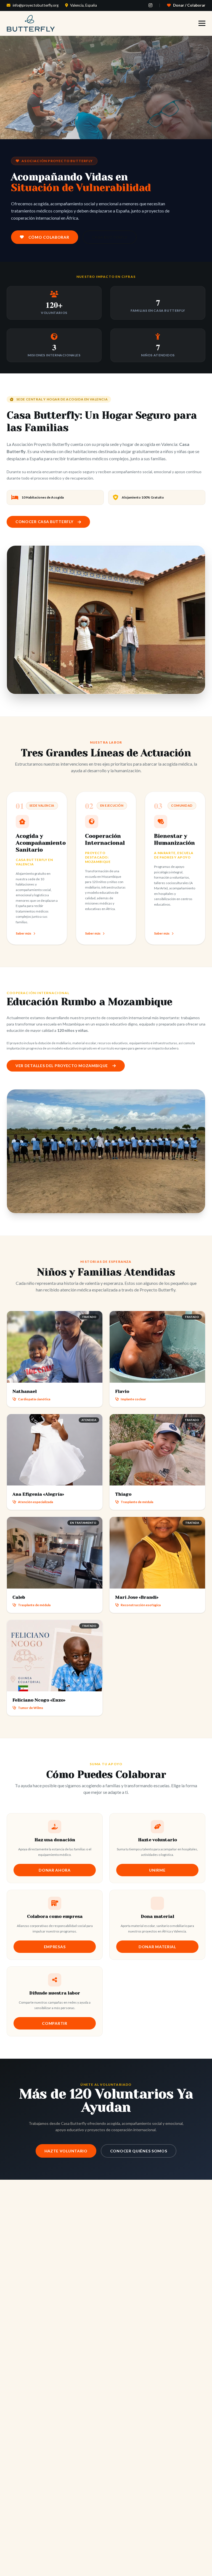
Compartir (55, 2023)
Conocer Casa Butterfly (44, 522)
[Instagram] (150, 5)
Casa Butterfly (110, 237)
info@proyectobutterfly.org (36, 5)
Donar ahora (55, 1870)
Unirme (157, 1870)
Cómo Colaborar (49, 237)
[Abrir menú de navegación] (202, 23)
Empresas (55, 1947)
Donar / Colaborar (189, 5)
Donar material (157, 1947)
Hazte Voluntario (66, 2151)
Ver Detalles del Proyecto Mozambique (62, 1066)
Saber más (23, 933)
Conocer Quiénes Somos (139, 2151)
